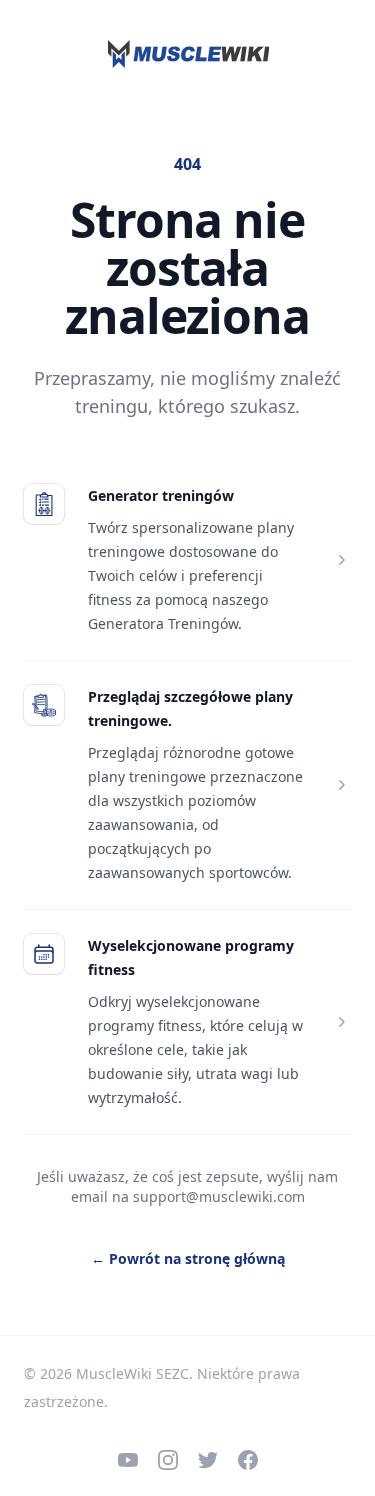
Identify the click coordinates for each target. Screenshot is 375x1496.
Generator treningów (161, 495)
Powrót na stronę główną (188, 1258)
